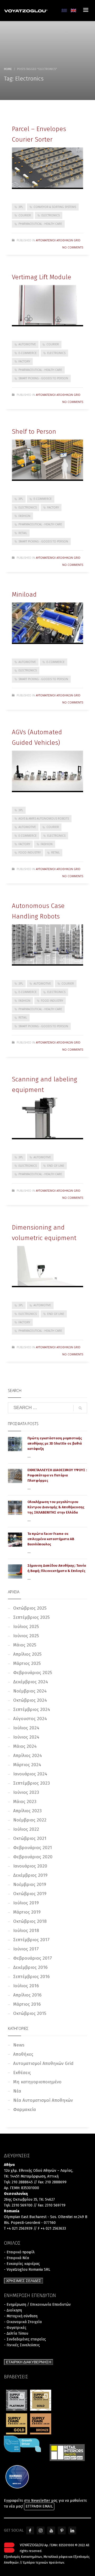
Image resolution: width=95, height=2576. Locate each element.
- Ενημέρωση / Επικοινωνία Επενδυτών (37, 2305)
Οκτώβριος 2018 (30, 1921)
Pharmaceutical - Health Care (40, 224)
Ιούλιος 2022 (26, 1829)
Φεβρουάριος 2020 (33, 1857)
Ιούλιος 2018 (26, 1931)
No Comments (73, 247)
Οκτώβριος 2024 (30, 1700)
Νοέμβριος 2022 (30, 1820)
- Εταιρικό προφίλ (19, 2252)
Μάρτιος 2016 (27, 2004)
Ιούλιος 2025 (26, 1627)
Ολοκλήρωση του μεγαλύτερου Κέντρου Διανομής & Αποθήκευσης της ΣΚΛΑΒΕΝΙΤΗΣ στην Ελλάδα (56, 1507)
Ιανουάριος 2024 (30, 1774)
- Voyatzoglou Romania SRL (27, 2270)
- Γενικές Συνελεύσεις (22, 2345)
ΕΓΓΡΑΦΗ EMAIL (39, 2506)
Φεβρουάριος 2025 (33, 1673)
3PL (21, 207)
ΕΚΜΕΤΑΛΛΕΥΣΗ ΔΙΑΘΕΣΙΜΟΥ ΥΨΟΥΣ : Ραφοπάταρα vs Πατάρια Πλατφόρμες (57, 1475)
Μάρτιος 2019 (27, 1912)
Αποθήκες (23, 2054)
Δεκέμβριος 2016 (30, 1967)
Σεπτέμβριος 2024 (32, 1709)
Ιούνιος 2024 (26, 1737)
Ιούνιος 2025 (26, 1636)
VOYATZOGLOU (32, 2545)
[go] (80, 1408)
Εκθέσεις (22, 2073)
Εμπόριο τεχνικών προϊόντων (44, 2563)
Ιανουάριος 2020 (30, 1866)
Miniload (24, 595)
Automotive (27, 344)
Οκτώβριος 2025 (30, 1608)
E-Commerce (28, 353)
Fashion (24, 516)
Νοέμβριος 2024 (30, 1691)
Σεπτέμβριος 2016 (31, 1977)
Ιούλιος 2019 (26, 1903)
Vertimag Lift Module (42, 277)
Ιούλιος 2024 (26, 1728)
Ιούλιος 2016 (26, 1986)
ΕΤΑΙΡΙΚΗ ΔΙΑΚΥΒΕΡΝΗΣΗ (29, 2362)
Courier (25, 215)
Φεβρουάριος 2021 (33, 1848)
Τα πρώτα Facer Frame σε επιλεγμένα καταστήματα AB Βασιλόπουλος (51, 1539)
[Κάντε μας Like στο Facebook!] (30, 2530)
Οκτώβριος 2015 (30, 2013)
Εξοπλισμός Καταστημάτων (23, 2557)
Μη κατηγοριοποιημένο (37, 2082)
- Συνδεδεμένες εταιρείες (25, 2339)
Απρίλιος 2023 (27, 1811)
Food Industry (30, 852)
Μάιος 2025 (25, 1645)
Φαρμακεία (25, 2110)
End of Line (56, 1166)
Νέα (17, 2091)
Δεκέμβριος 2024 (31, 1682)
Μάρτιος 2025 (27, 1663)
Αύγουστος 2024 (30, 1719)
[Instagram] (41, 2530)
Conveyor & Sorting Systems (55, 207)
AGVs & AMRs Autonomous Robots (44, 818)
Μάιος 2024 (25, 1746)
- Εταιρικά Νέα (16, 2258)
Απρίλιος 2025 (27, 1654)
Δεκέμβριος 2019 (30, 1875)
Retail (23, 533)
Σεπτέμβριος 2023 (32, 1783)
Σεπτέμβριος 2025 (31, 1617)
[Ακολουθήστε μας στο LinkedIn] (72, 2530)
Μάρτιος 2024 (27, 1765)
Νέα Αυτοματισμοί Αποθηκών (43, 2100)
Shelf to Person (34, 432)
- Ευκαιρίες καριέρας (22, 2264)
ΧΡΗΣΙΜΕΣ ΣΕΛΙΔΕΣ (24, 2281)
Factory (24, 361)
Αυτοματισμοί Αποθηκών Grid (58, 240)
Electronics (51, 215)
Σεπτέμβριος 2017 (31, 1940)
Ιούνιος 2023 (26, 1792)
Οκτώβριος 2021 (30, 1838)
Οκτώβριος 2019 (30, 1894)
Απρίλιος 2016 (27, 1995)
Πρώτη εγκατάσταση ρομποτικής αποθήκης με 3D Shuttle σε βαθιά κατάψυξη (55, 1443)
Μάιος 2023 (25, 1802)
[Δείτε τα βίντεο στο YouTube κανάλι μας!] (51, 2530)
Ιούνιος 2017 (26, 1949)
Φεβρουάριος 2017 (33, 1958)
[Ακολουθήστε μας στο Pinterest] (62, 2530)
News (19, 2045)
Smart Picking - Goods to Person (43, 378)
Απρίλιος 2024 (28, 1756)
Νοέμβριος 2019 (30, 1884)
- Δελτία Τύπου (16, 2333)
